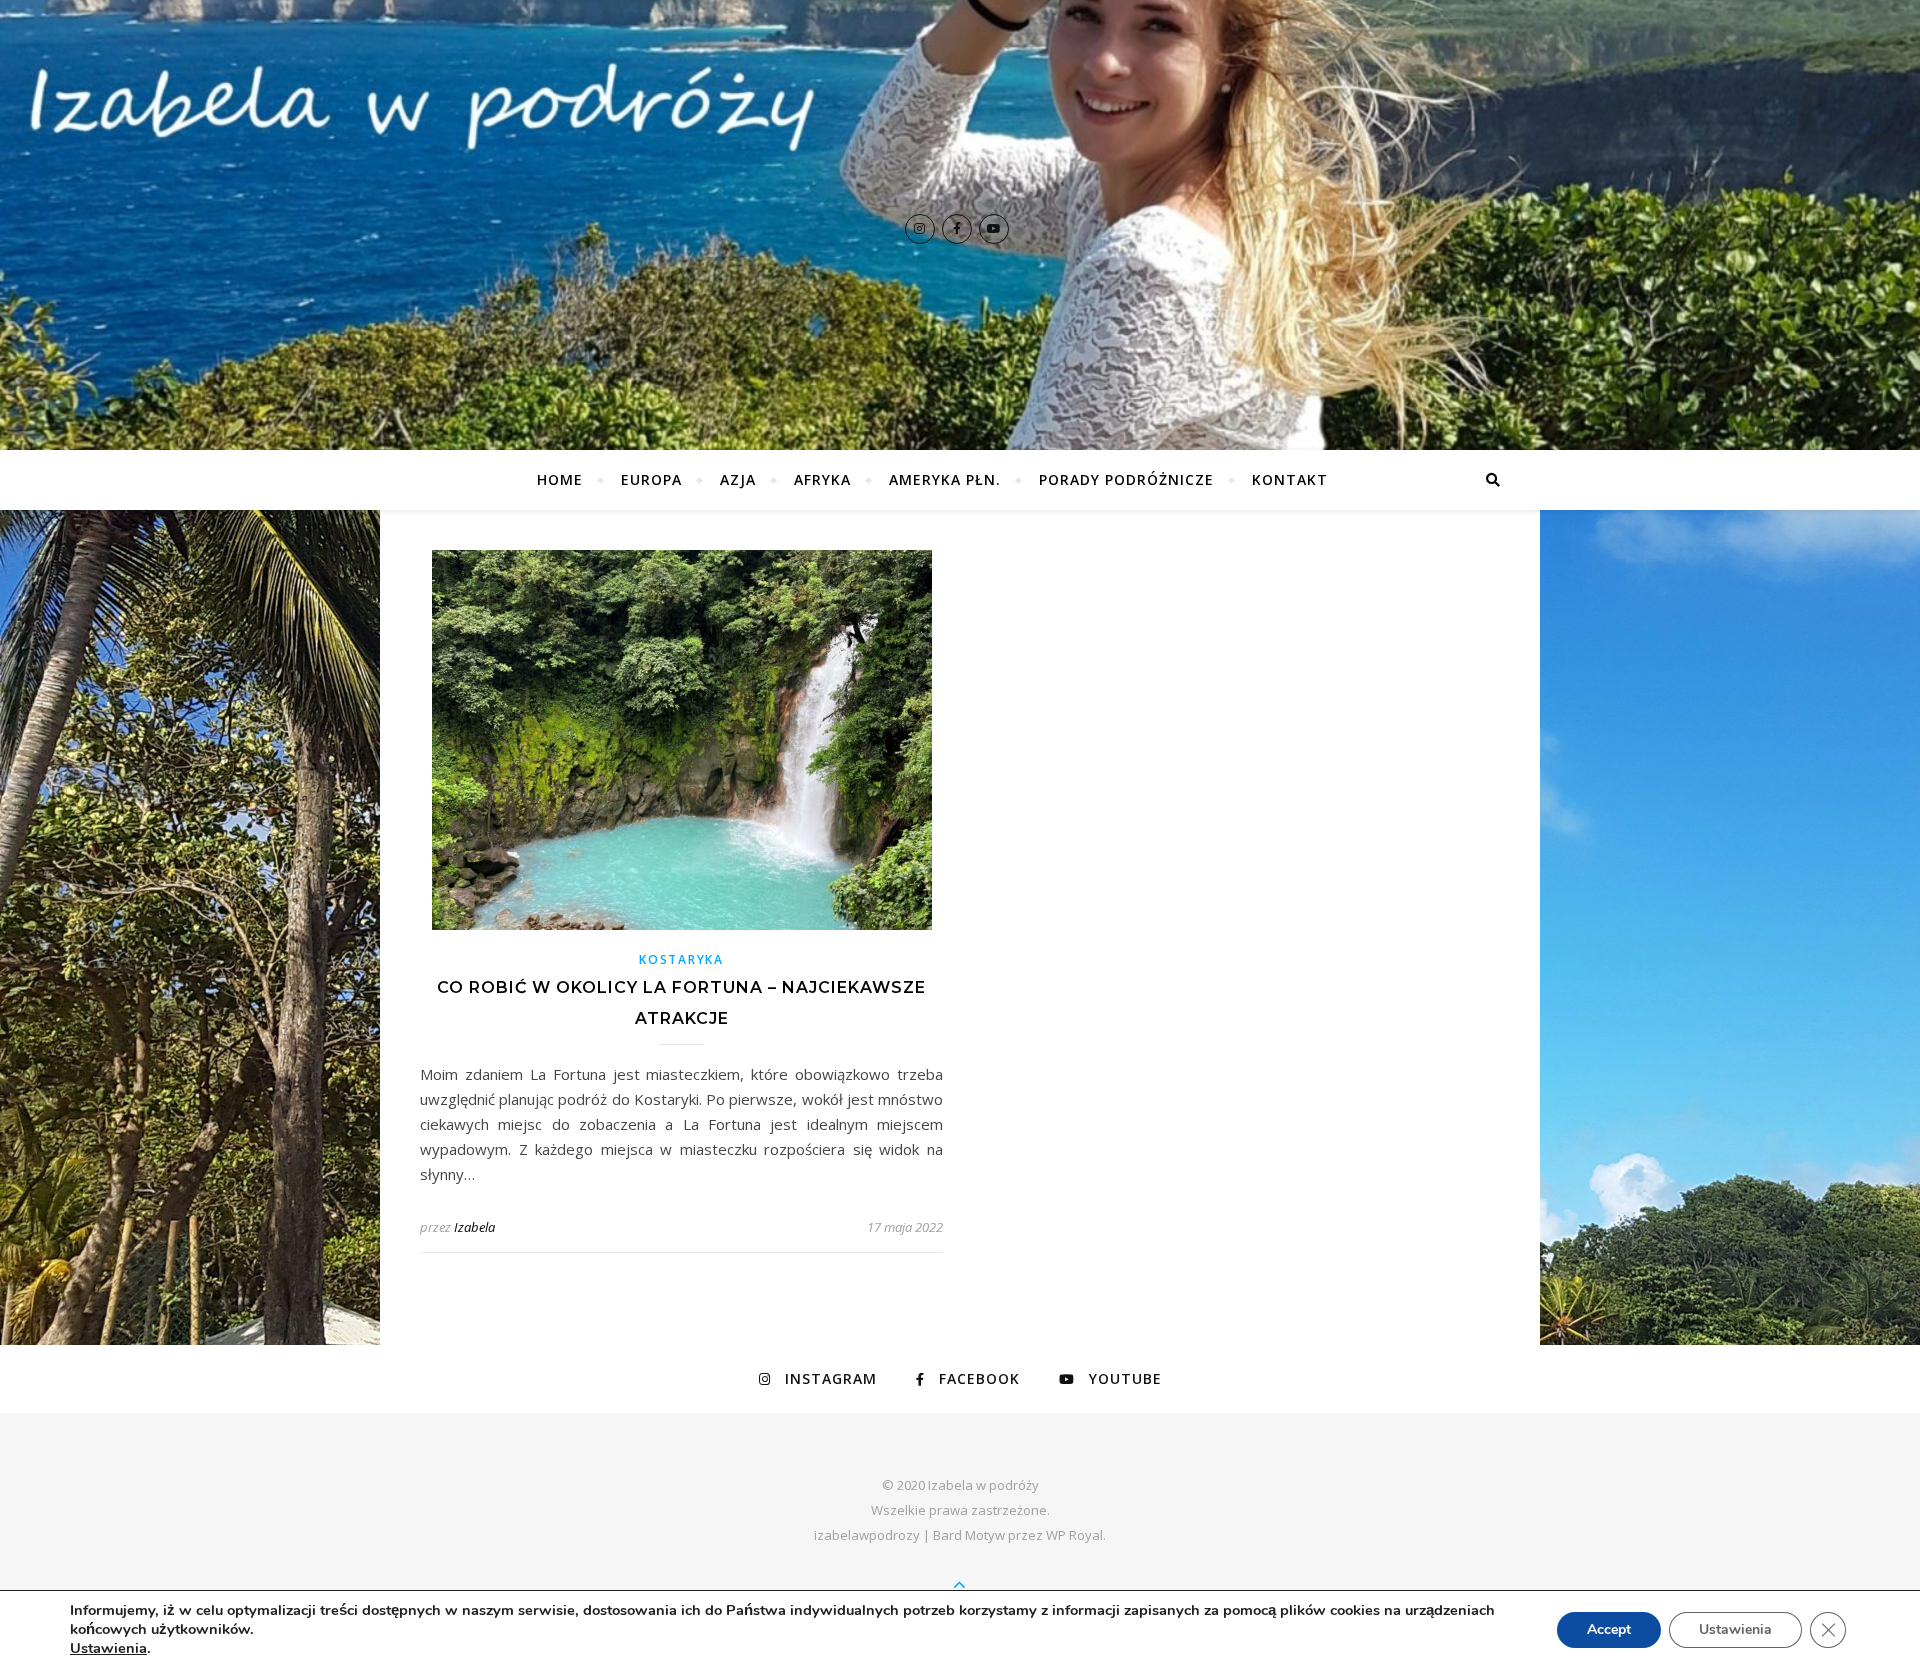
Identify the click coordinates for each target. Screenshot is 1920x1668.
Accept (1609, 1629)
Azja (738, 479)
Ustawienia (108, 1648)
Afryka (822, 479)
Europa (651, 479)
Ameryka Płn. (945, 479)
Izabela (474, 1227)
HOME (560, 479)
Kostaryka (681, 959)
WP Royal (1074, 1535)
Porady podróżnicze (1126, 479)
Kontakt (1290, 479)
